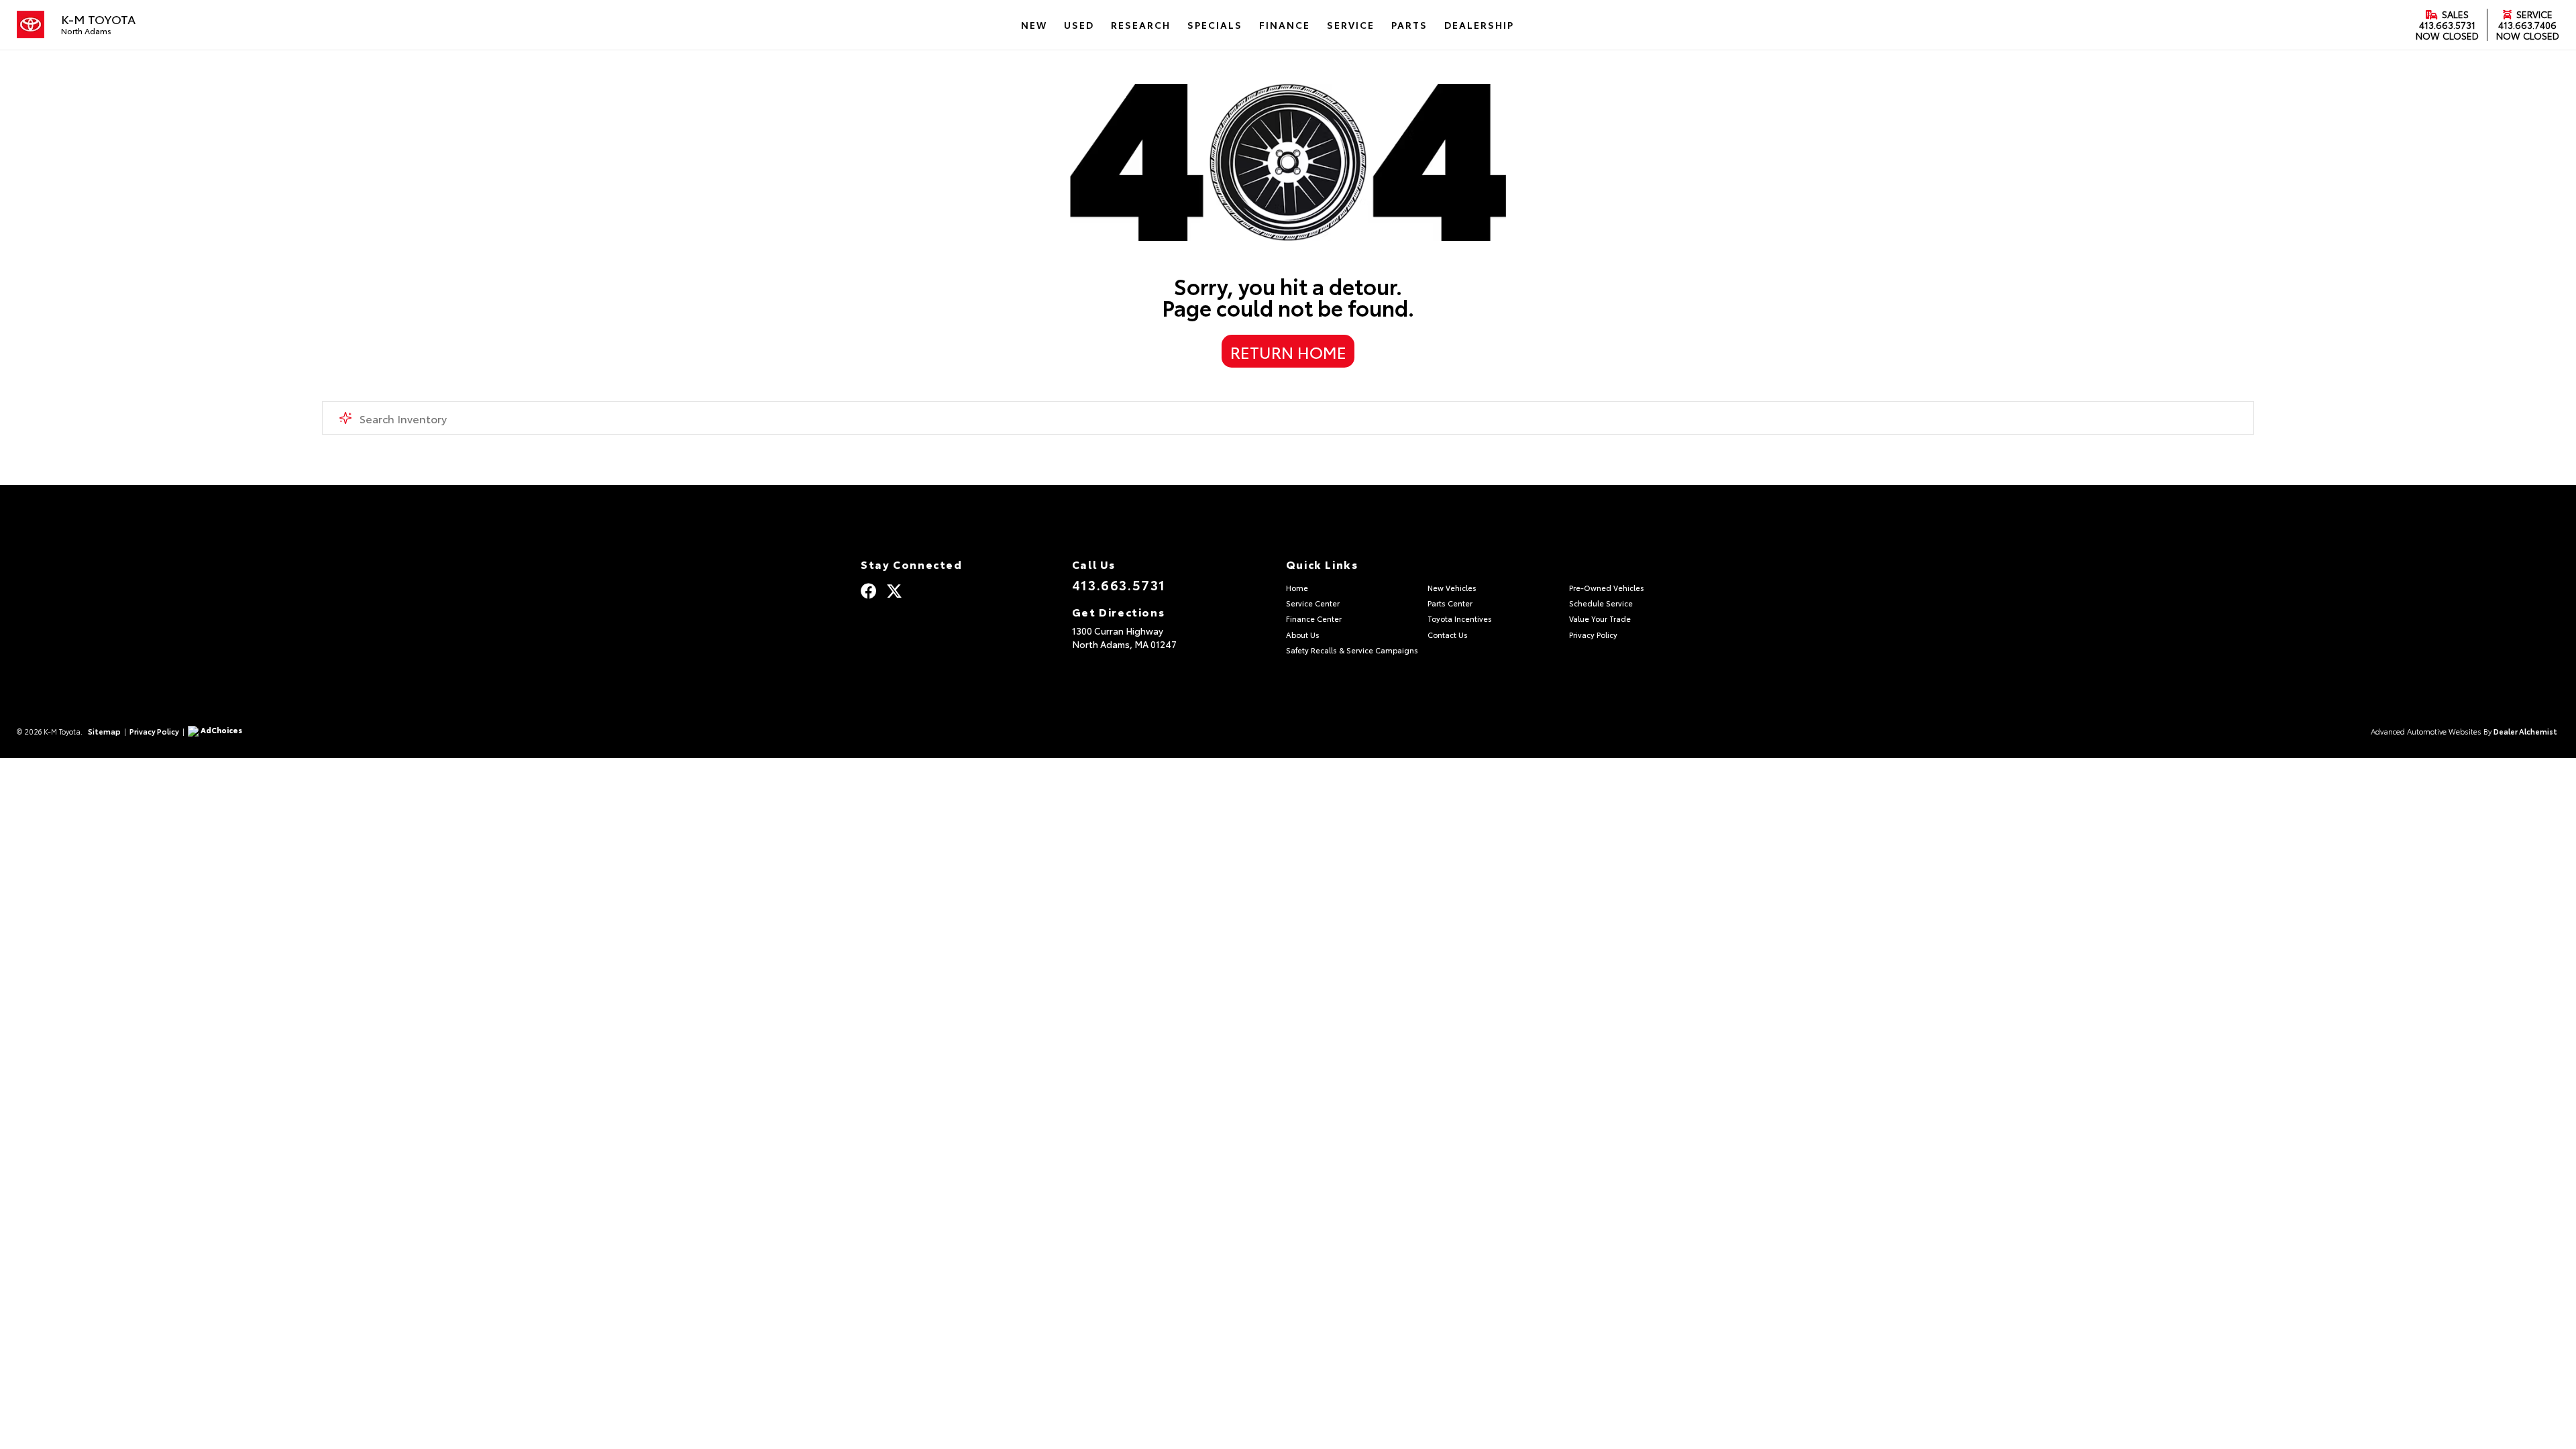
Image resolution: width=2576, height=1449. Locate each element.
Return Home (1288, 352)
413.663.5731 (2447, 25)
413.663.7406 (2527, 25)
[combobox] (1288, 418)
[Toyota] (31, 25)
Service (2533, 14)
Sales (2454, 14)
